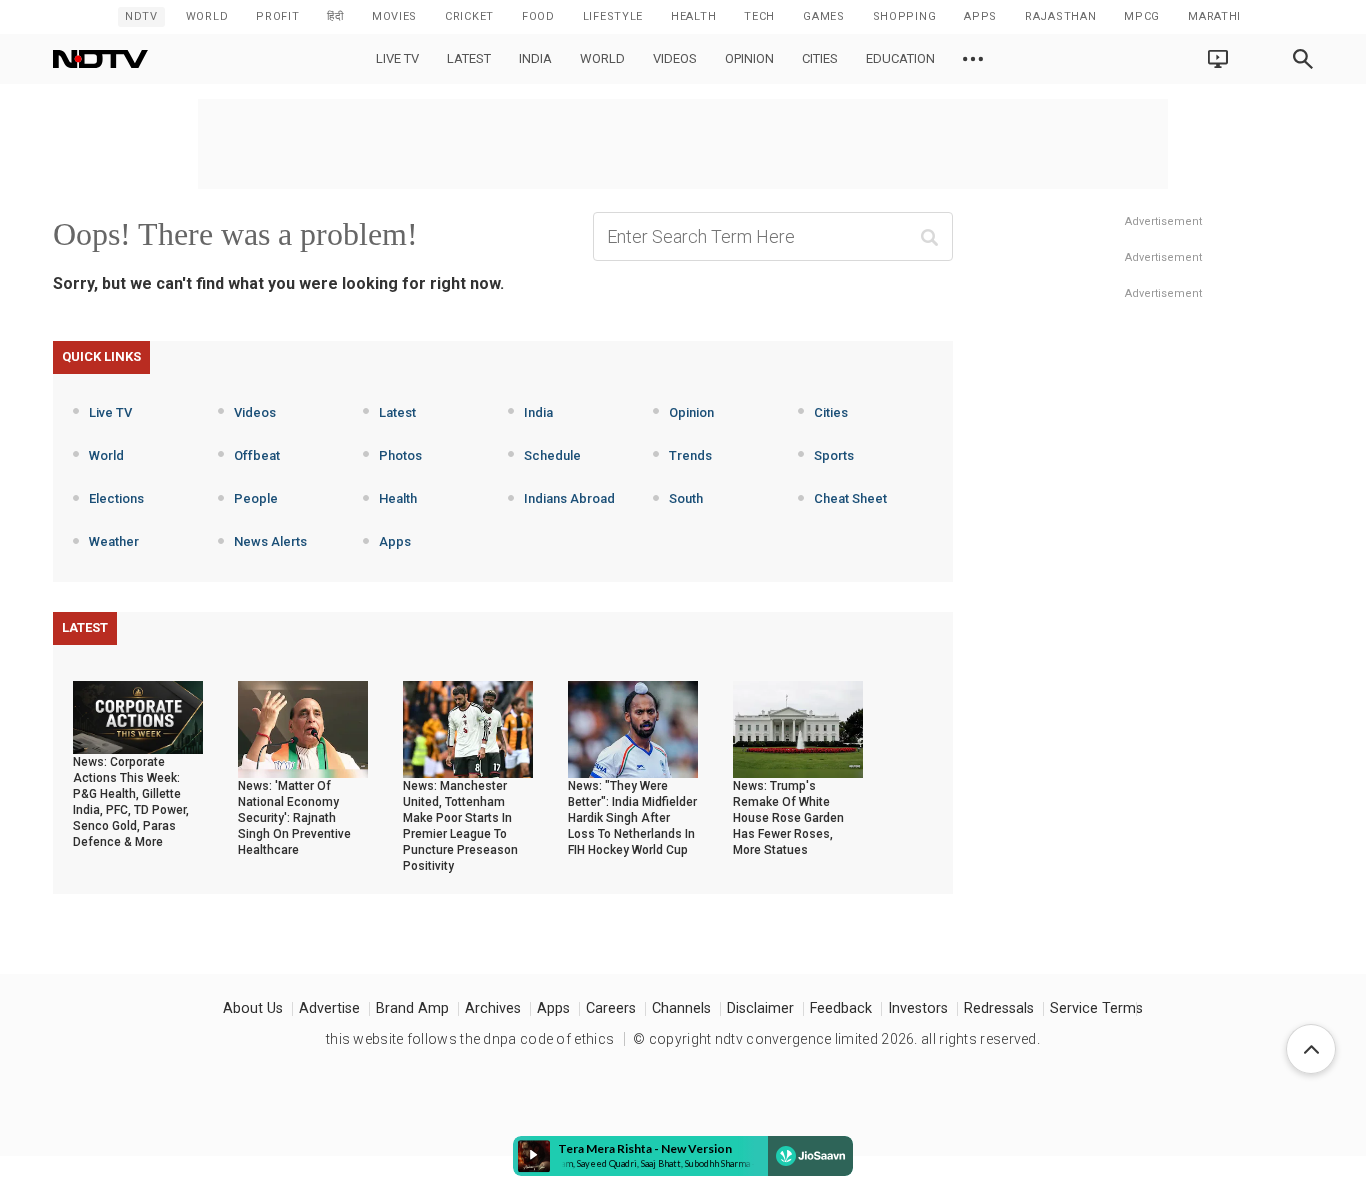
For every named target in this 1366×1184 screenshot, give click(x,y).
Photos (400, 455)
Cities (820, 58)
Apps (395, 541)
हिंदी (335, 16)
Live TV (397, 58)
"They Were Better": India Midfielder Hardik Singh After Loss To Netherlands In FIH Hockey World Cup (632, 818)
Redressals (999, 1008)
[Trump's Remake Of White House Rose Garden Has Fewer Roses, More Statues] (798, 728)
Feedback (841, 1008)
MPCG (1142, 16)
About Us (253, 1008)
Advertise (329, 1008)
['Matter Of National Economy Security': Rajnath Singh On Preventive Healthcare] (303, 728)
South (686, 498)
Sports (834, 455)
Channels (681, 1008)
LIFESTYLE (613, 16)
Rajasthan (1060, 16)
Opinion (749, 58)
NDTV (141, 16)
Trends (690, 455)
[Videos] (973, 59)
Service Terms (1096, 1008)
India (535, 58)
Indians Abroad (569, 498)
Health (398, 498)
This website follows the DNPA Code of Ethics (470, 1039)
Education (900, 58)
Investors (918, 1008)
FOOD (538, 16)
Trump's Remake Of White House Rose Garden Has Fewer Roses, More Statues (788, 818)
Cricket (469, 16)
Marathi (1214, 16)
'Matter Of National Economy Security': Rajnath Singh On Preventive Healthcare (294, 818)
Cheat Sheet (850, 498)
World (207, 16)
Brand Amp (412, 1008)
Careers (611, 1008)
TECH (759, 16)
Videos (675, 58)
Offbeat (257, 455)
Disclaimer (760, 1008)
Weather (114, 541)
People (256, 498)
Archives (493, 1008)
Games (824, 16)
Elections (116, 498)
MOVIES (394, 16)
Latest (469, 58)
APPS (980, 16)
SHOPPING (905, 16)
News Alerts (270, 541)
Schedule (552, 455)
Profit (277, 16)
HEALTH (693, 16)
